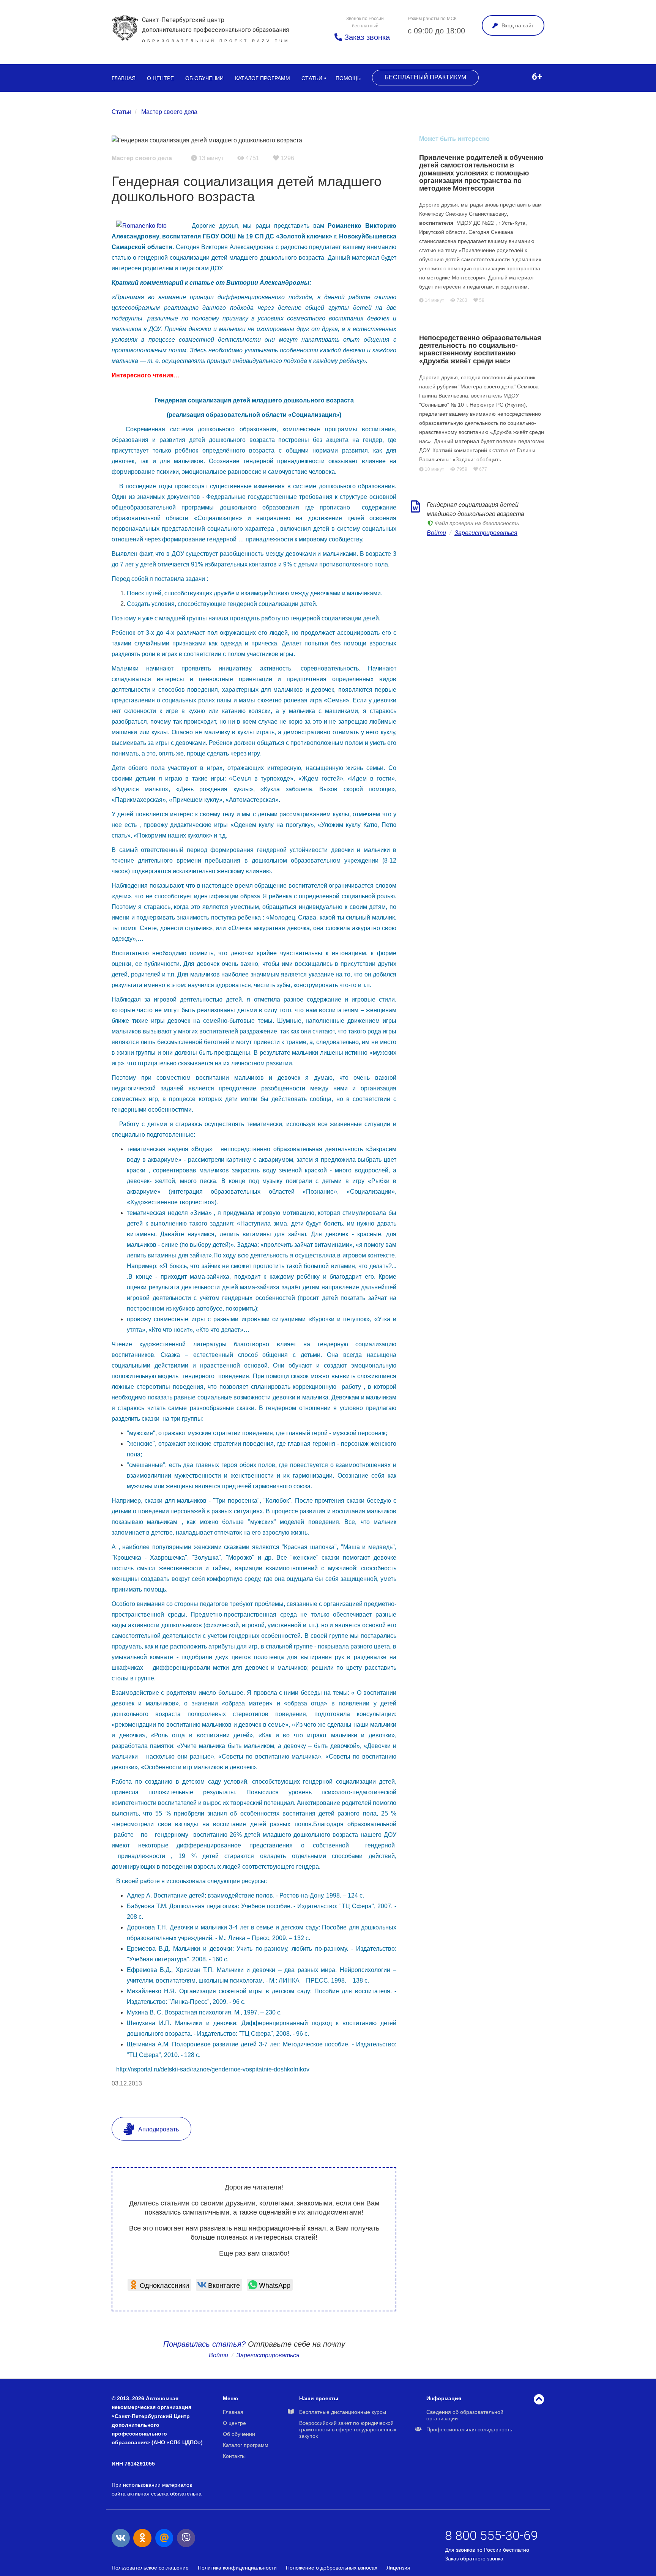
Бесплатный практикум (425, 77)
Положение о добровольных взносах (332, 2568)
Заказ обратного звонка (474, 2559)
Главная (124, 78)
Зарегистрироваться (486, 533)
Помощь (348, 78)
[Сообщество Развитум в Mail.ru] (164, 2538)
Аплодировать (158, 2129)
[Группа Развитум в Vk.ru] (121, 2538)
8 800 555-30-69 (491, 2535)
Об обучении (204, 78)
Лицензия (398, 2568)
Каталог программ (263, 78)
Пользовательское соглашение (150, 2568)
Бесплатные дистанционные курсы (343, 2412)
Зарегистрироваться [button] (268, 2355)
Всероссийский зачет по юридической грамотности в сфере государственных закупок (348, 2429)
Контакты (234, 2456)
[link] (159, 2285)
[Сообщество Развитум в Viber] (186, 2538)
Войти (218, 2355)
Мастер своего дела (169, 112)
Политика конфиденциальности (237, 2568)
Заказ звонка (366, 37)
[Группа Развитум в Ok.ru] (142, 2538)
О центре (160, 78)
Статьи (312, 78)
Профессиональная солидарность (469, 2429)
